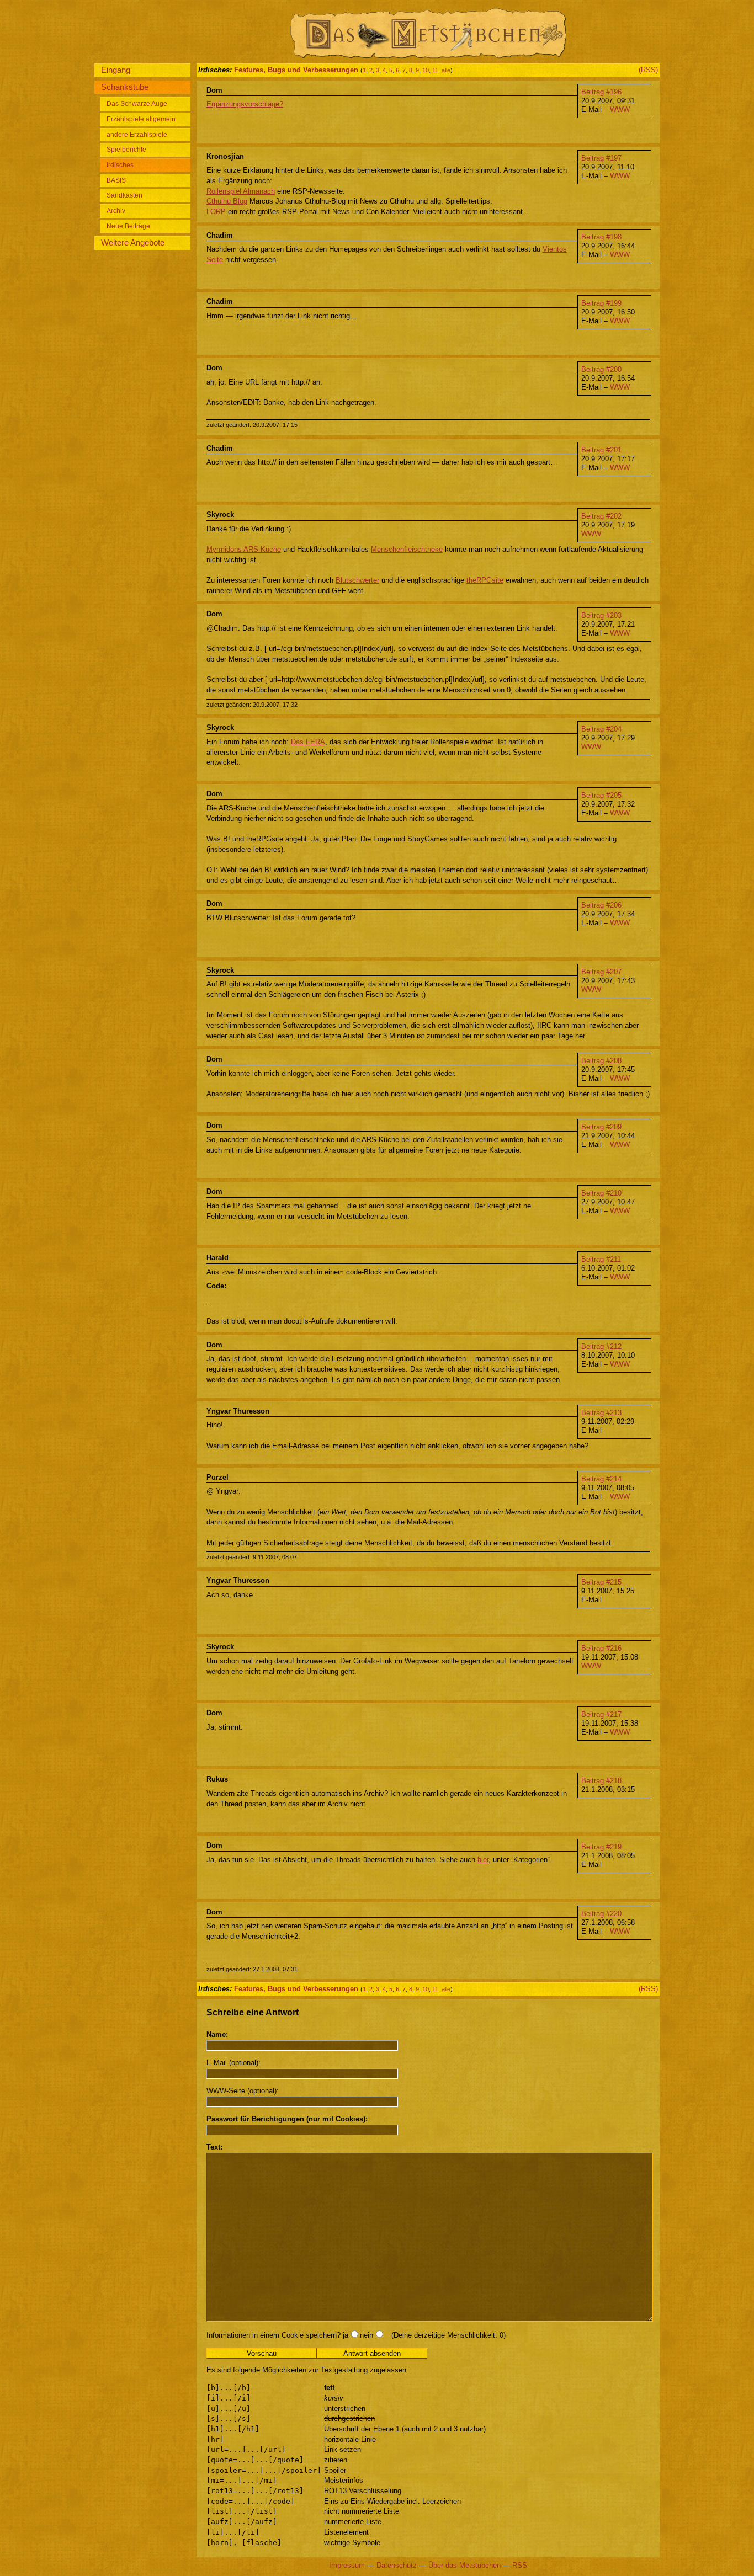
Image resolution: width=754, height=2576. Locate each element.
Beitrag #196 (601, 92)
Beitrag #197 (601, 158)
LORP (217, 212)
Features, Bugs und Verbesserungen (296, 70)
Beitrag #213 (601, 1413)
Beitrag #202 (601, 516)
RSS (520, 2565)
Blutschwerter (357, 580)
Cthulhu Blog (227, 201)
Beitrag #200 (601, 369)
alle (446, 70)
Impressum (347, 2565)
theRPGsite (485, 580)
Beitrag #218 (601, 1781)
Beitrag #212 (601, 1346)
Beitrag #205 (601, 795)
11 (435, 70)
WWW (620, 110)
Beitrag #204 (601, 729)
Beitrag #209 (601, 1127)
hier (483, 1860)
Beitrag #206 (601, 905)
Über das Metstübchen (464, 2565)
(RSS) (648, 70)
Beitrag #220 (601, 1914)
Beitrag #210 (601, 1193)
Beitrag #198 (601, 237)
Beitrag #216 (601, 1648)
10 (426, 70)
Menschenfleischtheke (407, 549)
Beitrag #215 (601, 1582)
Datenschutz (397, 2565)
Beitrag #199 (601, 303)
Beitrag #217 (601, 1714)
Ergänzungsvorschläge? (245, 104)
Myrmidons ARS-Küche (244, 549)
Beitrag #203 (601, 615)
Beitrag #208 (601, 1061)
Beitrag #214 (601, 1479)
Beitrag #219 (601, 1847)
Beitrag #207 (601, 972)
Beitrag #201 (601, 450)
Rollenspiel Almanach (241, 191)
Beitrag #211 (601, 1259)
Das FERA (308, 742)
